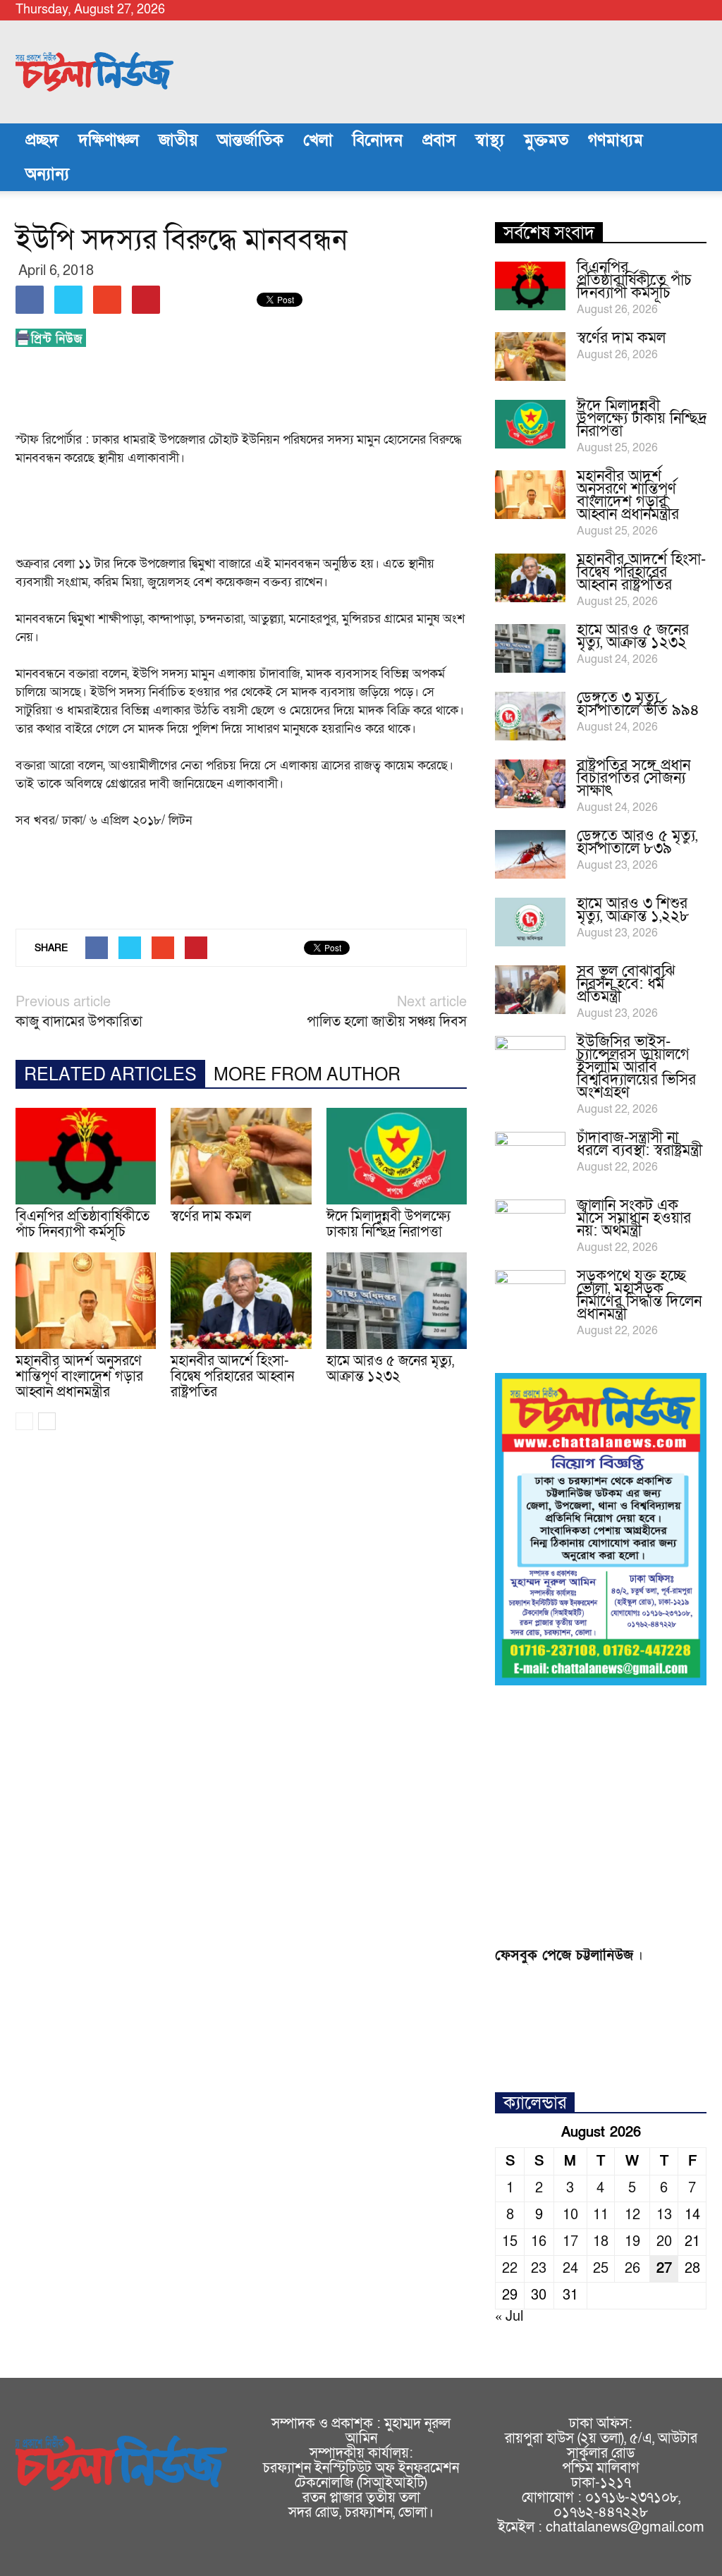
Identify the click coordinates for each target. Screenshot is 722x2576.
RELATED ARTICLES (110, 1075)
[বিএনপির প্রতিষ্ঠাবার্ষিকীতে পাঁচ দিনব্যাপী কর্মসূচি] (86, 1156)
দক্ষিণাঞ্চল (109, 140)
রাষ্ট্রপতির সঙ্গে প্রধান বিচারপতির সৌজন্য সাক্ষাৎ (634, 778)
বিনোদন (378, 140)
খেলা (318, 140)
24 (570, 2269)
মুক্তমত (546, 140)
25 (601, 2269)
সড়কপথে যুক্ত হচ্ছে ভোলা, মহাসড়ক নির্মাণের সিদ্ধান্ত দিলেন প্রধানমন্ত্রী (639, 1295)
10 (570, 2215)
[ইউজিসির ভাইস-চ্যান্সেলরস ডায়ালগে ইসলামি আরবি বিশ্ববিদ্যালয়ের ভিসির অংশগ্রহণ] (530, 1061)
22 (510, 2269)
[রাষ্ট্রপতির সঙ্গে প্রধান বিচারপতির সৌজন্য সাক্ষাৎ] (530, 784)
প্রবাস (439, 140)
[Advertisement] (272, 393)
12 (632, 2215)
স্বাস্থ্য (490, 140)
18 (601, 2242)
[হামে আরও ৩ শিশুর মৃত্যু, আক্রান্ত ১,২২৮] (530, 922)
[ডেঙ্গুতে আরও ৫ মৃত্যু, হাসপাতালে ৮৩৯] (530, 854)
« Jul (509, 2316)
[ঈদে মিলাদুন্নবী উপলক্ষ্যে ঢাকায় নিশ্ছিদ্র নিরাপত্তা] (397, 1156)
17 (570, 2242)
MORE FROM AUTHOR (307, 1075)
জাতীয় (178, 140)
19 (632, 2242)
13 (664, 2215)
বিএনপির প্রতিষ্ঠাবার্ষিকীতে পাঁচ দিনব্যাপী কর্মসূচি (82, 1224)
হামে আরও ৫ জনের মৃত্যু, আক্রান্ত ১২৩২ (390, 1369)
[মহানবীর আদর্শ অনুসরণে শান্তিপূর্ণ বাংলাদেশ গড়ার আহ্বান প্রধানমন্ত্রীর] (86, 1301)
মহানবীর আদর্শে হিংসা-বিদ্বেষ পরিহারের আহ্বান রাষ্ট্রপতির (232, 1376)
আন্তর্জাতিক (250, 140)
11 (601, 2215)
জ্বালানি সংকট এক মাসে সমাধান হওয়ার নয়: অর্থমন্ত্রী (634, 1218)
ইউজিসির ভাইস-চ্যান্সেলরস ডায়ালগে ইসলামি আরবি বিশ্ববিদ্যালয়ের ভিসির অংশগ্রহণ (636, 1067)
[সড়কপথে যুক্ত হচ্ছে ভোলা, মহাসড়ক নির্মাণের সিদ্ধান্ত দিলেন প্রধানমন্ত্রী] (530, 1295)
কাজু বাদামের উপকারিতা (79, 1022)
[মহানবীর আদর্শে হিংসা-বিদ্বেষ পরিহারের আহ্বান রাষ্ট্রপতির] (241, 1301)
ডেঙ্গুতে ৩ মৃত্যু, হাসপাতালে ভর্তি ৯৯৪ (638, 704)
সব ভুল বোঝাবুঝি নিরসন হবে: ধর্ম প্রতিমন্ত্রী (626, 984)
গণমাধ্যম (616, 140)
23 (539, 2269)
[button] (690, 157)
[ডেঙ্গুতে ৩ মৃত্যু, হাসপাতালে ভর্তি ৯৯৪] (530, 716)
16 (539, 2242)
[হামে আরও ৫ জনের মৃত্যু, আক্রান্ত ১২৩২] (397, 1301)
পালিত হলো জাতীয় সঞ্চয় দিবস (387, 1022)
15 (510, 2242)
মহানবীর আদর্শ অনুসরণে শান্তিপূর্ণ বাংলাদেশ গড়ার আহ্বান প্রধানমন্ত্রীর (79, 1376)
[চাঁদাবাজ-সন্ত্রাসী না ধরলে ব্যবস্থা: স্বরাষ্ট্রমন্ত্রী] (530, 1156)
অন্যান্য (47, 174)
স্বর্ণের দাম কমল (211, 1216)
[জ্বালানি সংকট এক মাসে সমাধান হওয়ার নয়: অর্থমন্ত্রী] (530, 1224)
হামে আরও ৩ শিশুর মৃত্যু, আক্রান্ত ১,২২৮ (633, 910)
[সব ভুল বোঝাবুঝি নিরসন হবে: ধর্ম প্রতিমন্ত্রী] (530, 990)
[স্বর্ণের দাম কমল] (241, 1156)
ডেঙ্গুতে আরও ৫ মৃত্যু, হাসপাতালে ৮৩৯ (637, 842)
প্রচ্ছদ (42, 140)
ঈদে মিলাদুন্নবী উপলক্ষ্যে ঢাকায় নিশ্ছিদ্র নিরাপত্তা (388, 1224)
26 (632, 2269)
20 (664, 2242)
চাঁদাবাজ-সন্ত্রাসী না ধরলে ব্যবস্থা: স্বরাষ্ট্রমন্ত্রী (640, 1144)
